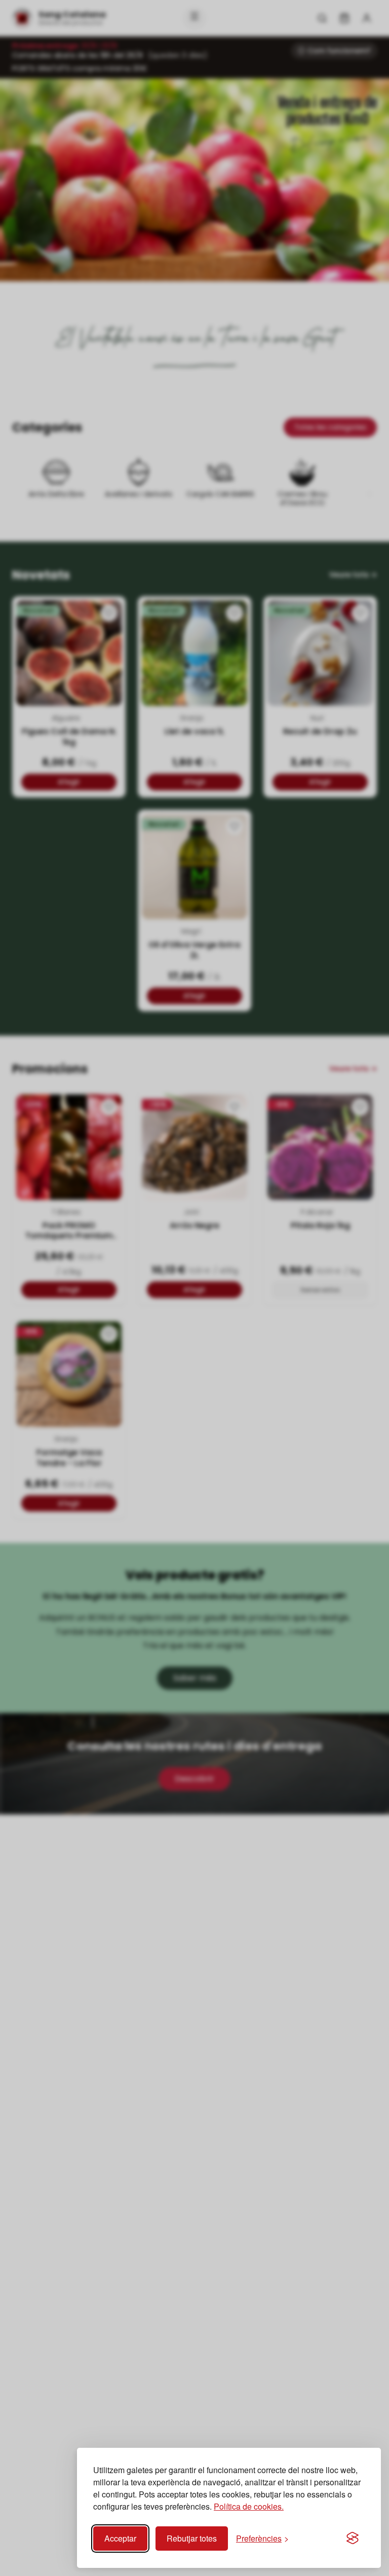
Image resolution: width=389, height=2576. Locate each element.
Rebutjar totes (192, 2538)
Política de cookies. (249, 2506)
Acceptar (120, 2538)
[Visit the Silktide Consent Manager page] (353, 2539)
